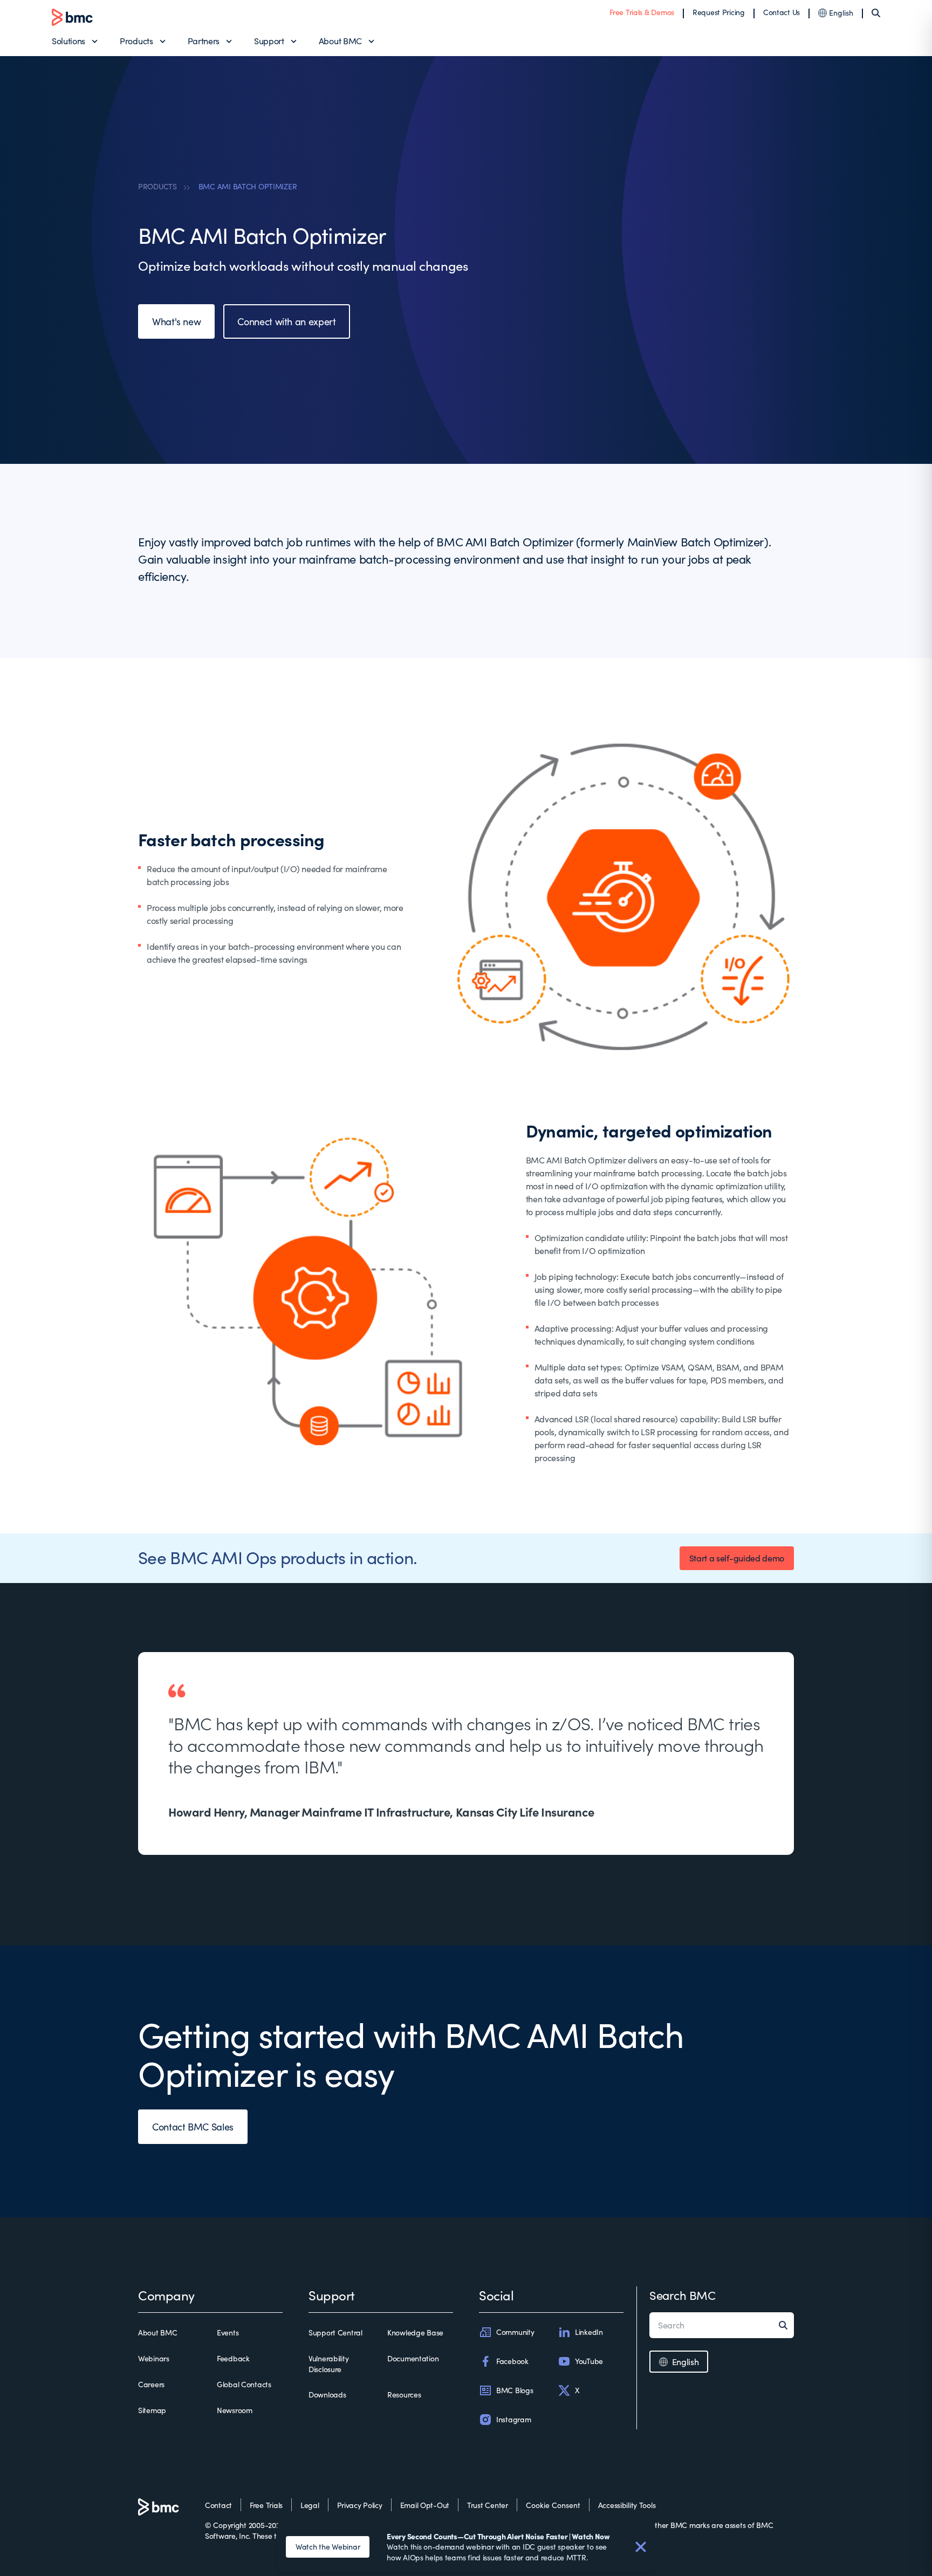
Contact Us (782, 12)
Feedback (233, 2358)
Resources (404, 2395)
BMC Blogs (515, 2390)
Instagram (513, 2419)
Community (515, 2332)
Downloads (327, 2395)
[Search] (876, 13)
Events (228, 2332)
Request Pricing (719, 12)
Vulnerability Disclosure (328, 2364)
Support (269, 41)
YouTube (589, 2361)
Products (136, 41)
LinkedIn (589, 2332)
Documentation (413, 2358)
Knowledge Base (415, 2332)
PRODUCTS (157, 186)
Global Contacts (244, 2384)
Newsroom (235, 2410)
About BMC (340, 41)
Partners (204, 41)
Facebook (512, 2361)
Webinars (154, 2358)
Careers (151, 2384)
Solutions (68, 41)
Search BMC (683, 2295)
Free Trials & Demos (642, 12)
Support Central (335, 2332)
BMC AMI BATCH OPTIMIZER (248, 186)
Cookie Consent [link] (553, 2505)
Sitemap (152, 2410)
